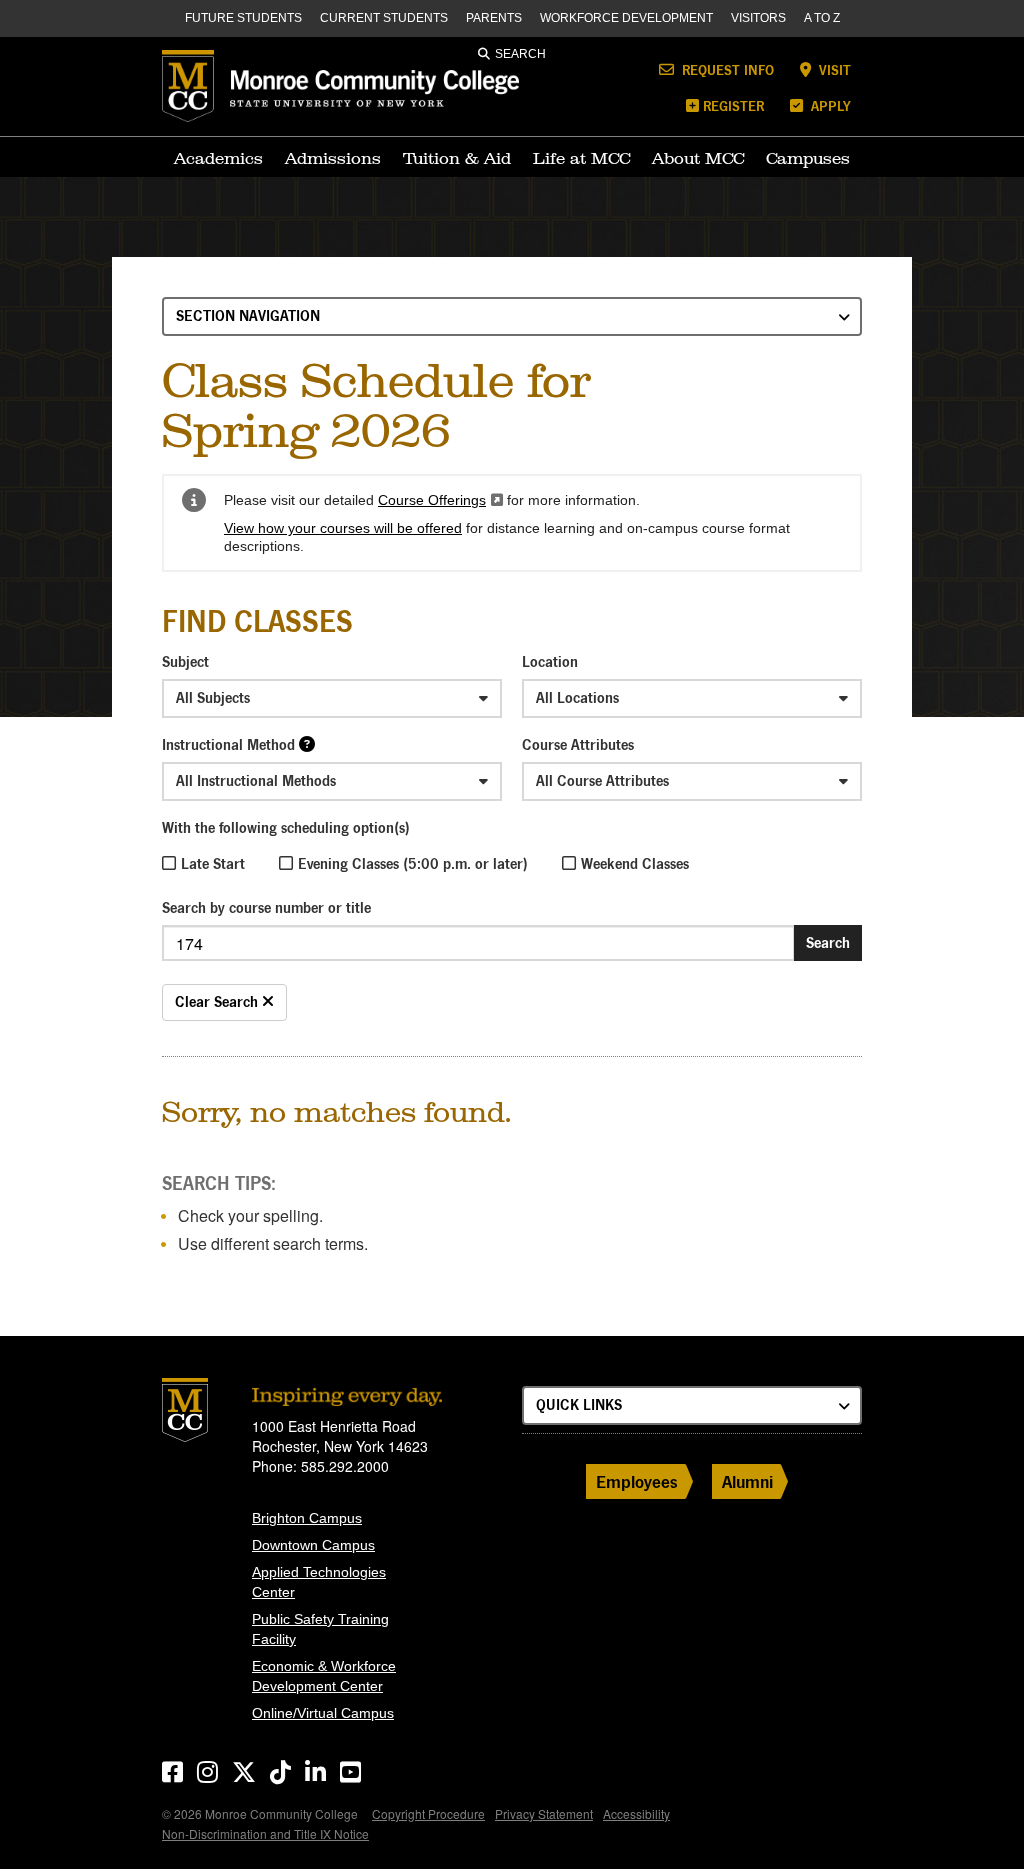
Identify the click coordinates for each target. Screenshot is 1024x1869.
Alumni (747, 1481)
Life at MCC (581, 158)
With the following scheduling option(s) (286, 827)
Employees (637, 1481)
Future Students (243, 18)
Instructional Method (228, 744)
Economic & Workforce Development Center (324, 1676)
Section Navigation (248, 315)
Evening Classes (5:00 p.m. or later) (413, 863)
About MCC (698, 158)
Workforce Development (626, 18)
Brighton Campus (307, 1518)
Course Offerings (440, 500)
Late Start (213, 863)
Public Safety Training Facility (320, 1629)
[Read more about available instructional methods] (307, 743)
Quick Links (579, 1404)
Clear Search (218, 1001)
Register (733, 105)
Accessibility (636, 1813)
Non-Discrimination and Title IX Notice (265, 1833)
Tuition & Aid (457, 158)
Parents (494, 18)
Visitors (758, 18)
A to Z (822, 18)
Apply (829, 105)
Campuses (808, 158)
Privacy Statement (544, 1813)
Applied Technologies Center (319, 1582)
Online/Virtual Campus (323, 1713)
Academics (218, 158)
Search (520, 54)
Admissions (333, 158)
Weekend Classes (635, 863)
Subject (185, 661)
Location (550, 661)
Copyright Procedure (428, 1813)
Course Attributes (578, 744)
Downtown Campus (313, 1545)
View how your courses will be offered (343, 528)
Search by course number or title (266, 907)
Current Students (384, 18)
